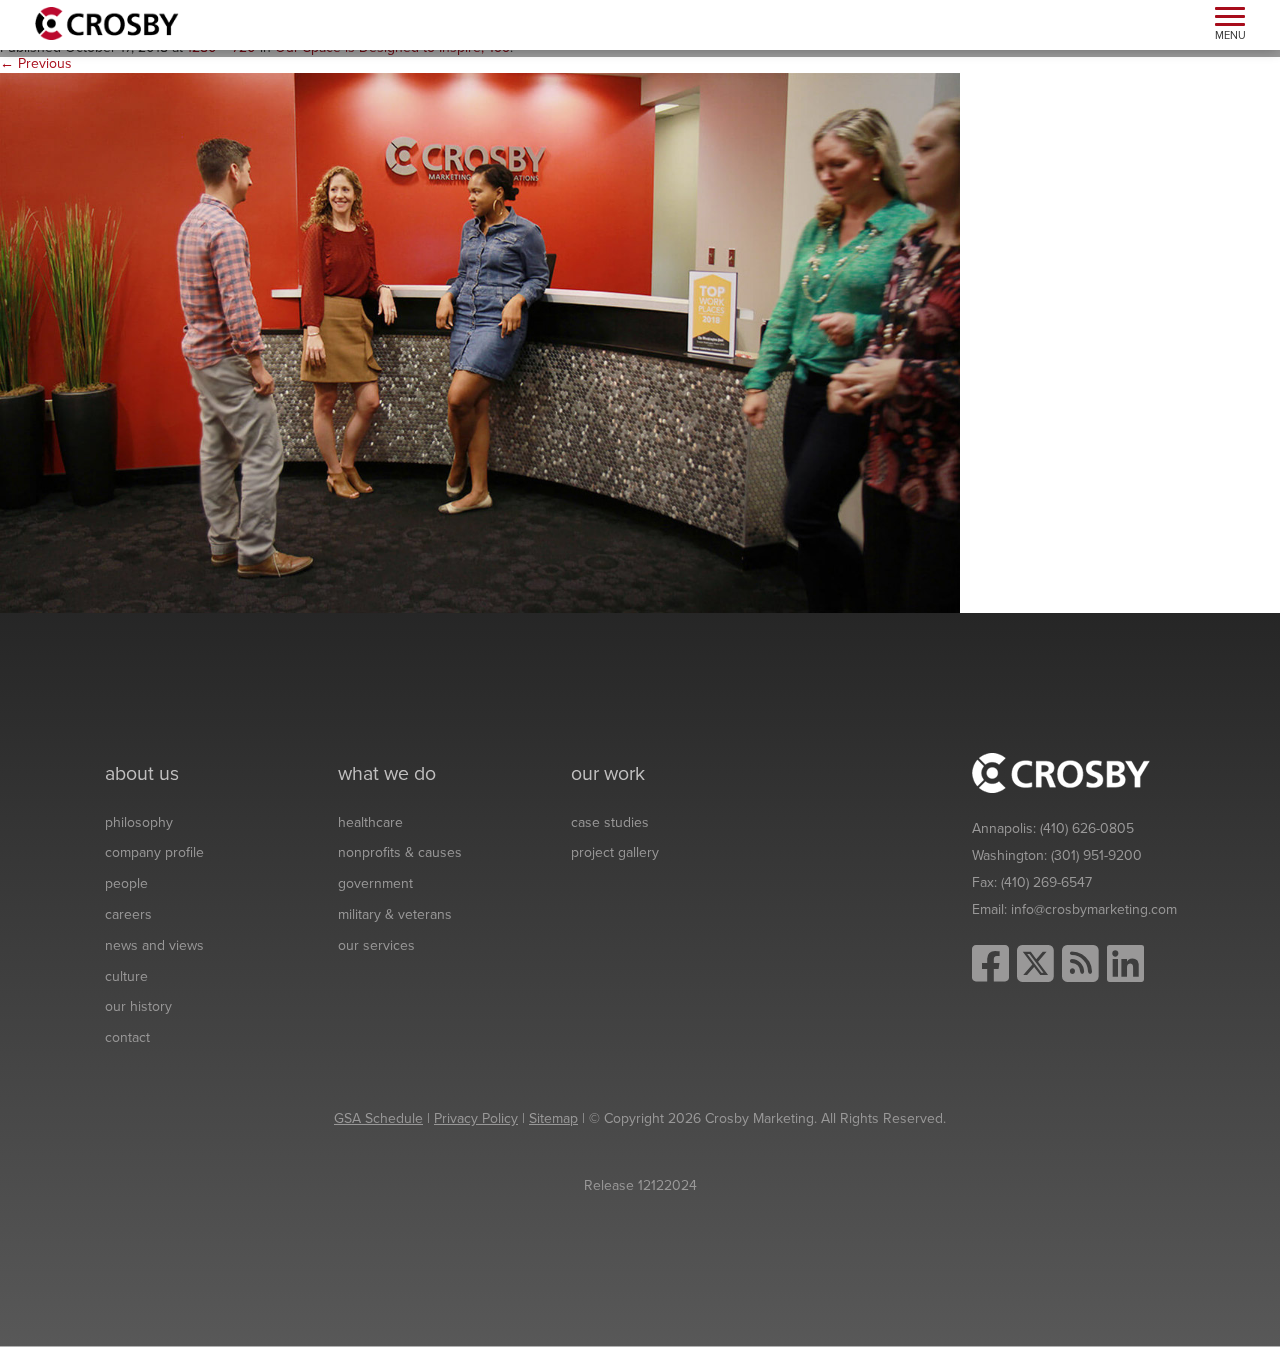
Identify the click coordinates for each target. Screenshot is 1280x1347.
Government (375, 883)
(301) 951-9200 (1096, 855)
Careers (128, 914)
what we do (387, 774)
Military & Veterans (395, 914)
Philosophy (139, 822)
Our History (138, 1006)
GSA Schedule (378, 1118)
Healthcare (370, 822)
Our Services (376, 945)
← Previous (36, 63)
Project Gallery (615, 852)
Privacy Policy (476, 1118)
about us (142, 774)
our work (608, 774)
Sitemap (553, 1118)
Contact (127, 1037)
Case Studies (610, 822)
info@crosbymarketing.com (1094, 909)
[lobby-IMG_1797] (480, 342)
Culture (126, 976)
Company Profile (154, 852)
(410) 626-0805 (1087, 828)
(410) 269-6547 (1046, 882)
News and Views (154, 945)
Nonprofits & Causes (400, 852)
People (126, 883)
